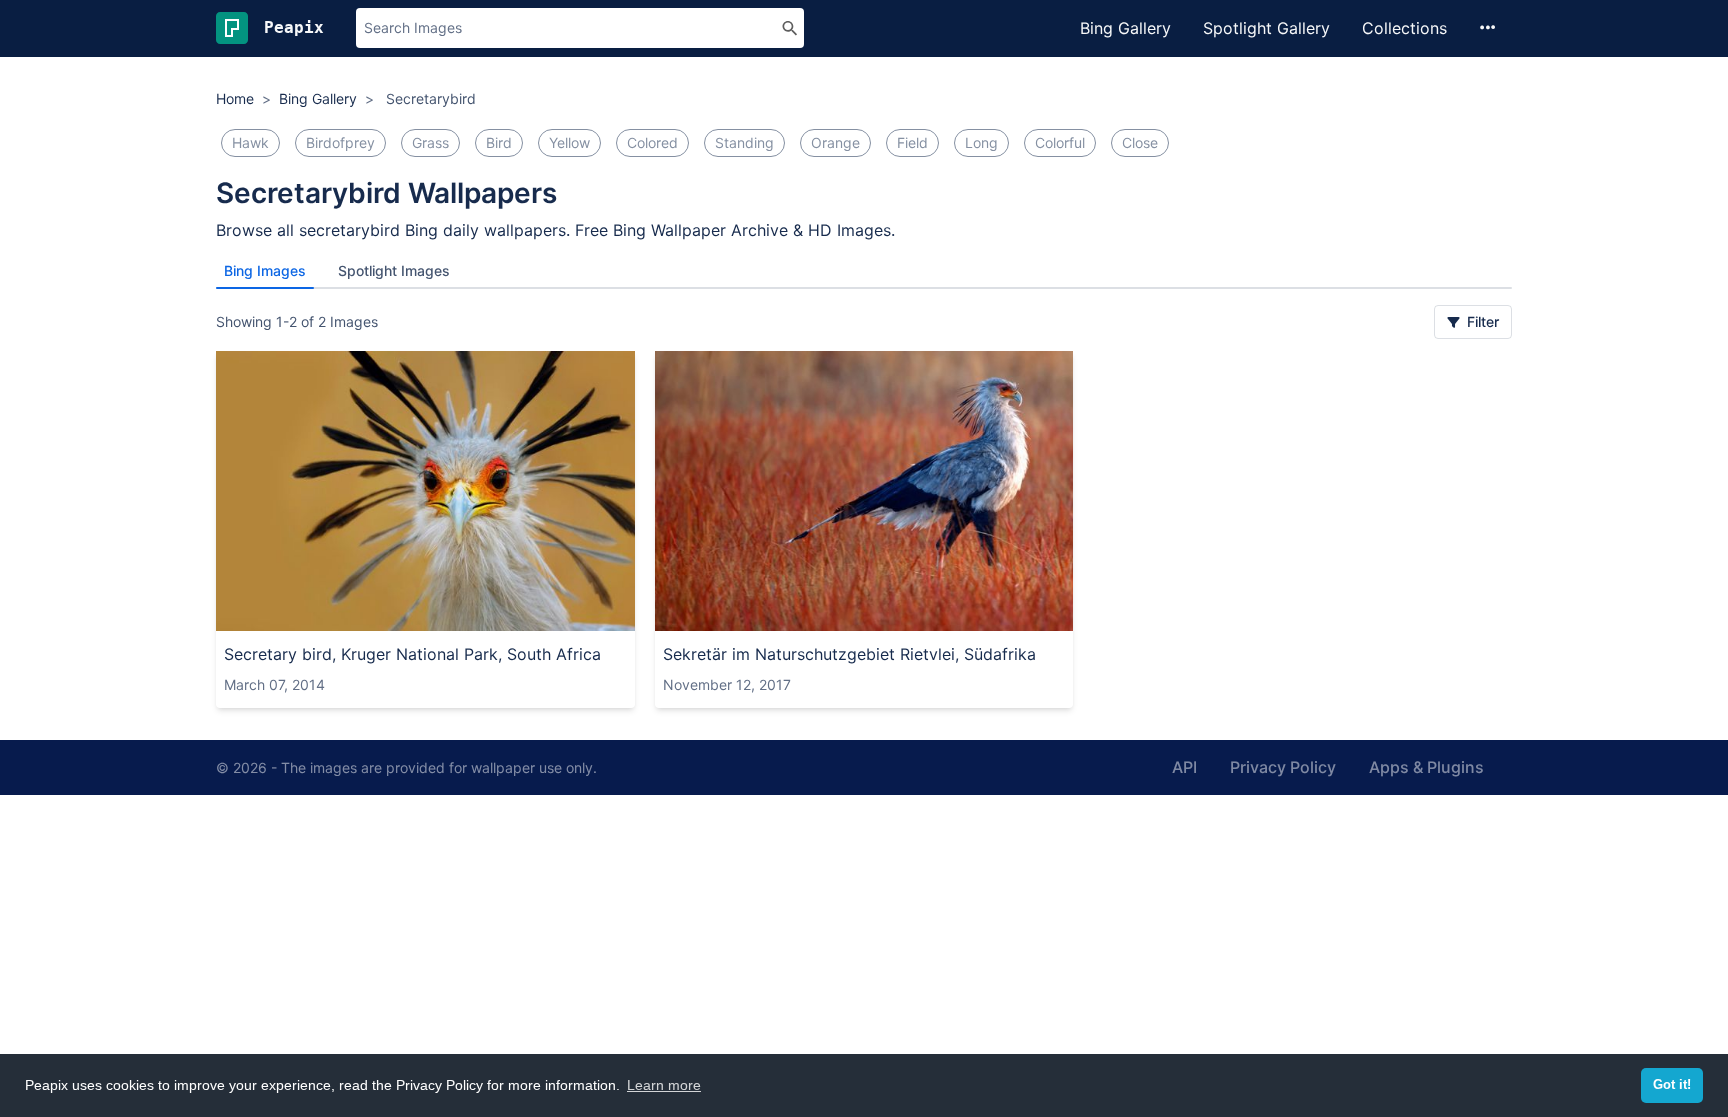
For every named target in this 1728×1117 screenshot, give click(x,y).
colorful (1060, 142)
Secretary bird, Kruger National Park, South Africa (412, 654)
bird (499, 142)
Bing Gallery (1125, 28)
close (1140, 142)
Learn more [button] (664, 1085)
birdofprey (340, 142)
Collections (1404, 28)
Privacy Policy (1283, 767)
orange (835, 142)
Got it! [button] (1672, 1085)
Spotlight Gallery (1266, 28)
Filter (1481, 321)
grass (430, 142)
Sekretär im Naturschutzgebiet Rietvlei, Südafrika (849, 654)
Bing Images (265, 270)
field (912, 142)
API (1184, 767)
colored (652, 142)
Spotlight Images (394, 270)
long (981, 142)
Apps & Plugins (1426, 767)
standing (744, 142)
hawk (250, 142)
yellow (569, 142)
